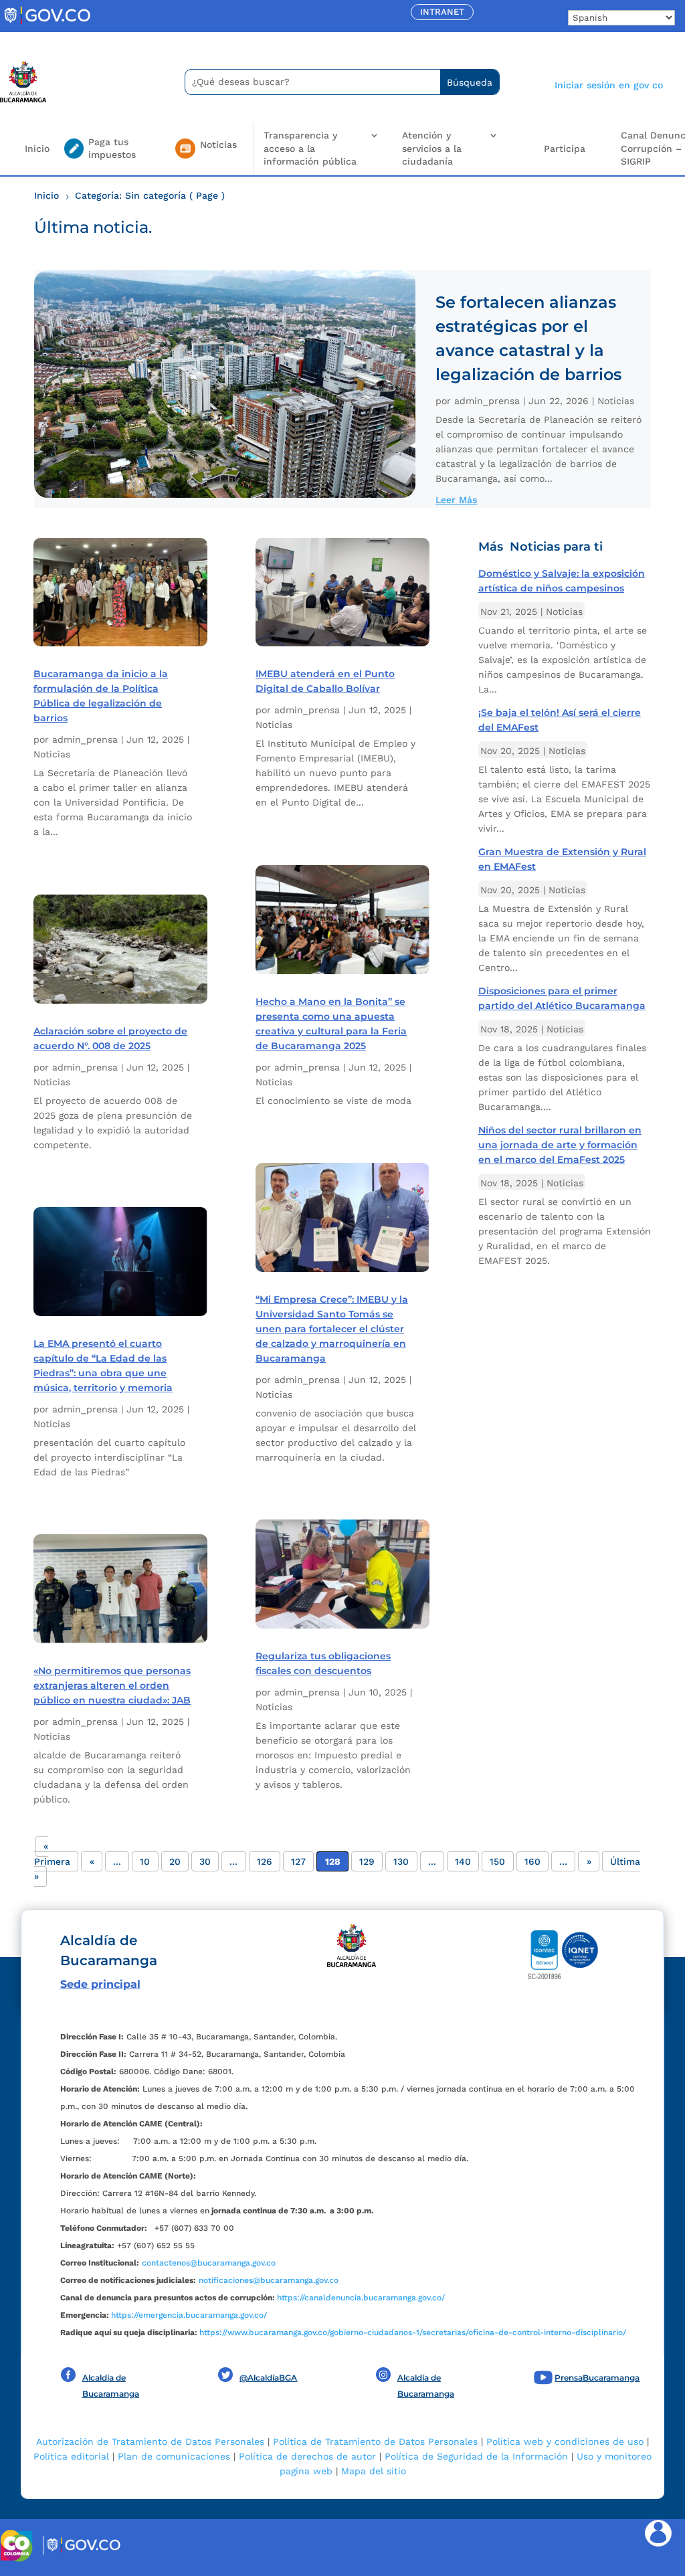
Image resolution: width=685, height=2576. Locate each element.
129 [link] (367, 1861)
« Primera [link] (52, 1854)
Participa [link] (565, 149)
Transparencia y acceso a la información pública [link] (310, 148)
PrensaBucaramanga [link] (597, 2378)
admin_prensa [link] (487, 401)
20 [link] (175, 1861)
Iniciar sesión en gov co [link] (609, 85)
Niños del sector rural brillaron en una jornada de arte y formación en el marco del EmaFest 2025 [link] (560, 1145)
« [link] (92, 1861)
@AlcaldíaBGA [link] (268, 2378)
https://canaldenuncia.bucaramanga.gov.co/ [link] (361, 2298)
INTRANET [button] (442, 12)
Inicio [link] (37, 149)
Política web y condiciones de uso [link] (565, 2442)
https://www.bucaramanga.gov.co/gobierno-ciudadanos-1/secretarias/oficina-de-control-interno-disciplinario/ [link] (413, 2332)
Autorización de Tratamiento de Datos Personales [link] (150, 2442)
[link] (47, 23)
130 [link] (401, 1861)
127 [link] (298, 1861)
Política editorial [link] (71, 2456)
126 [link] (265, 1861)
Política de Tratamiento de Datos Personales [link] (375, 2442)
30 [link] (205, 1861)
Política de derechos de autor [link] (307, 2456)
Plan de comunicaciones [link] (174, 2456)
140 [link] (463, 1861)
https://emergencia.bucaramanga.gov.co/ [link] (189, 2315)
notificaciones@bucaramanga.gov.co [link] (269, 2280)
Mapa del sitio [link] (374, 2471)
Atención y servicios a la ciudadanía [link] (432, 148)
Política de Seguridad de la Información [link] (476, 2456)
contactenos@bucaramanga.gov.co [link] (209, 2263)
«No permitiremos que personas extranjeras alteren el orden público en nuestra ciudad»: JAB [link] (112, 1685)
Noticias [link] (616, 401)
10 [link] (145, 1861)
